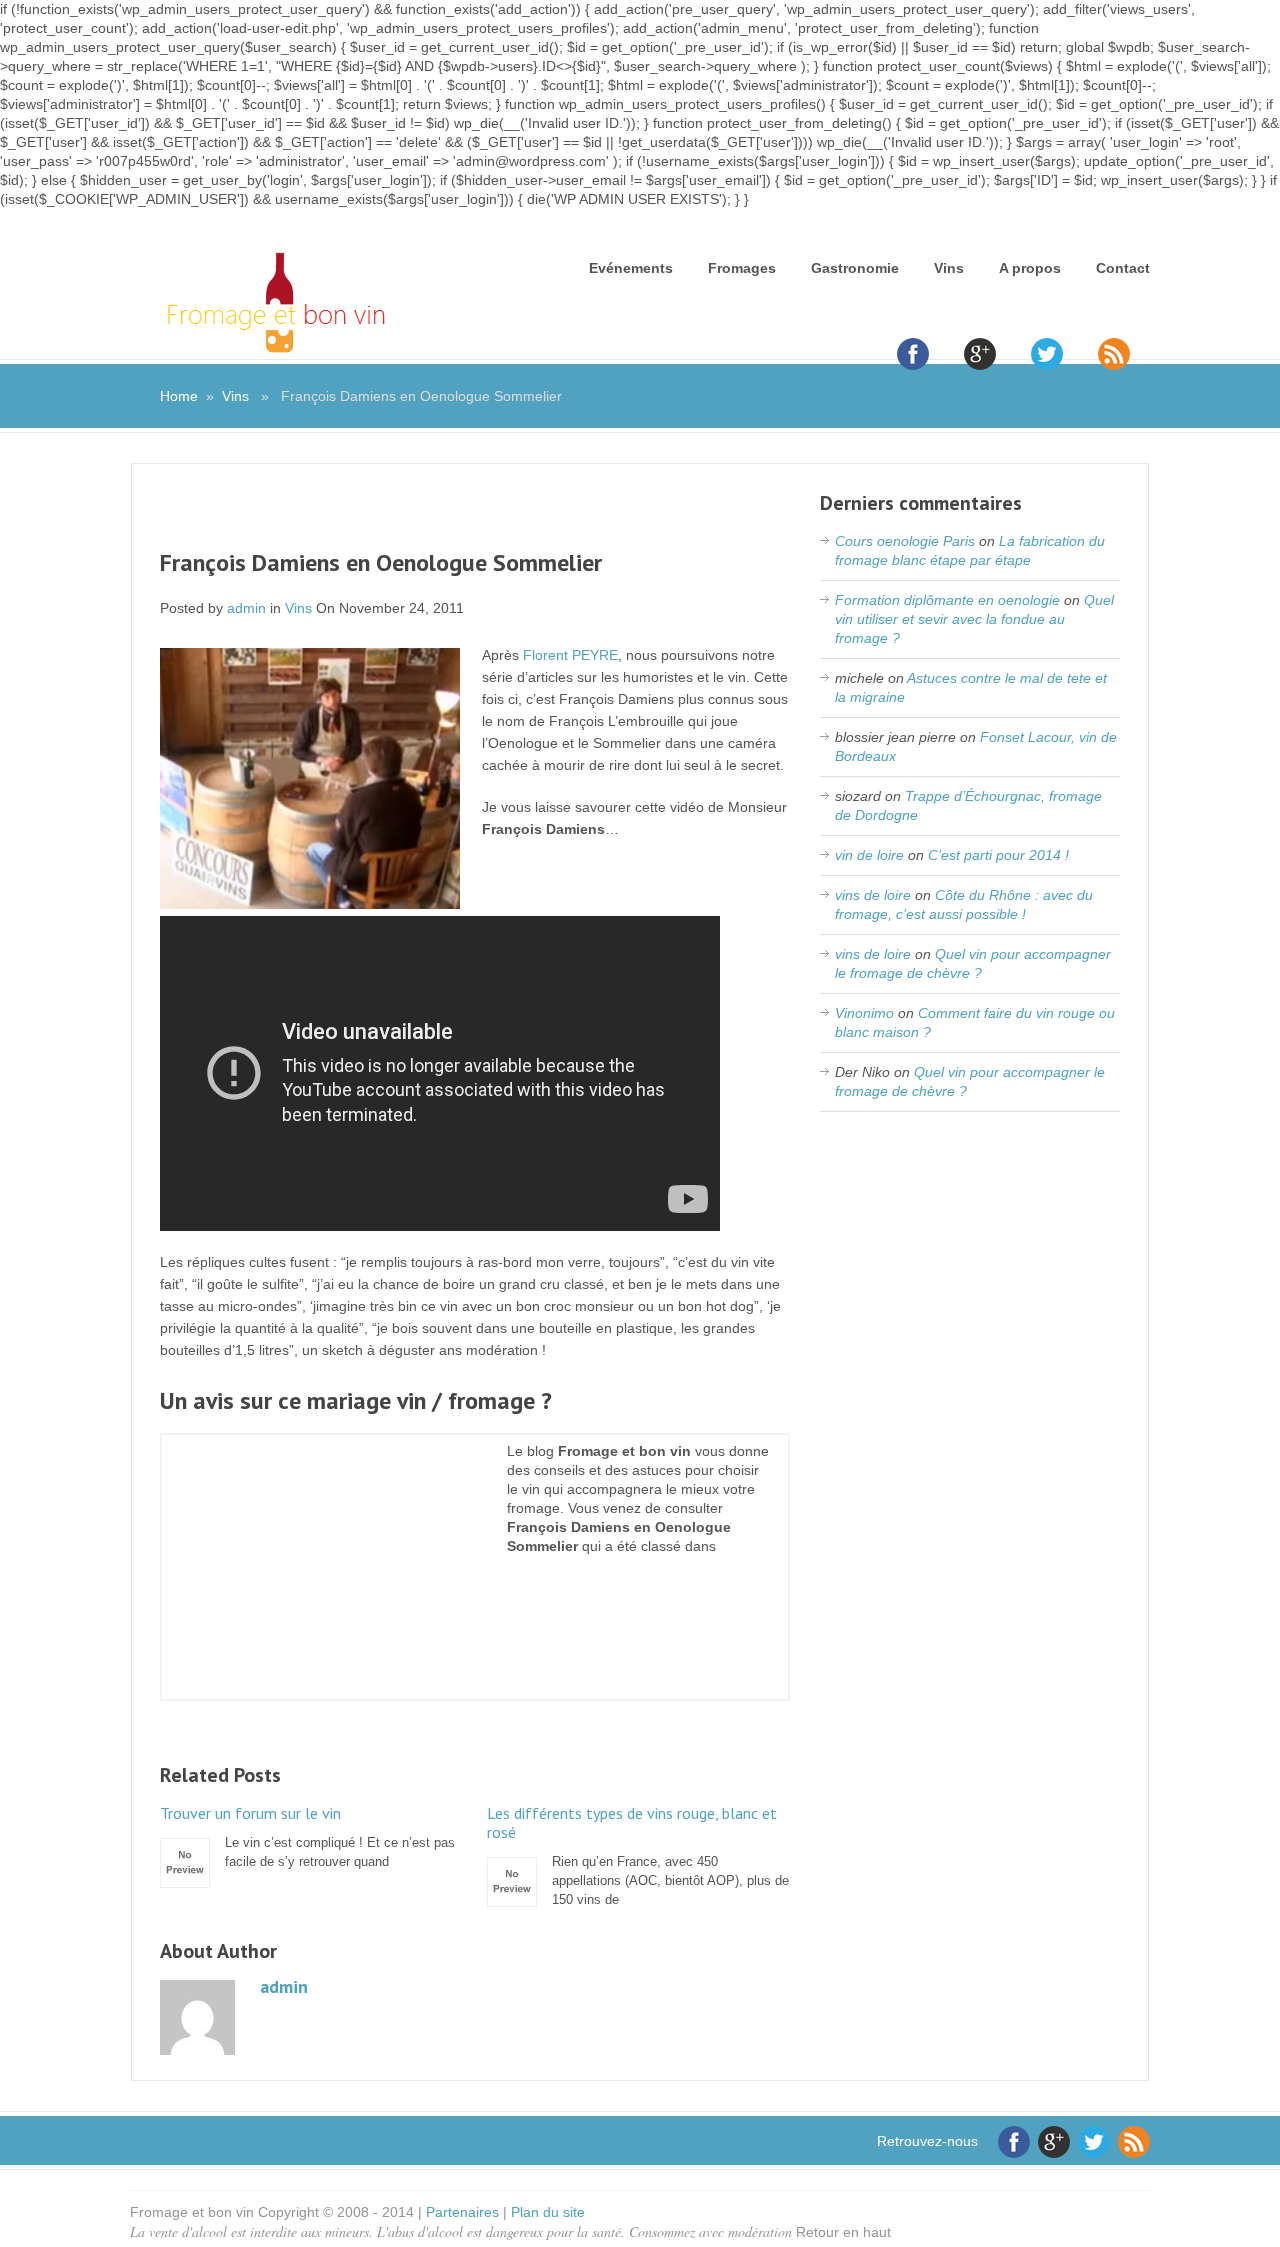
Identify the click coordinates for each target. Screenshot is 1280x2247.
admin (246, 608)
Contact (1123, 268)
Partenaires (462, 2212)
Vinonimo (864, 1013)
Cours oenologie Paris (905, 541)
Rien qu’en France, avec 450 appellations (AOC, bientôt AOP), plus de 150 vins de (638, 1855)
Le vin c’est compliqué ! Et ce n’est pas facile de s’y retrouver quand (307, 1836)
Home (179, 396)
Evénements (631, 268)
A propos (1030, 268)
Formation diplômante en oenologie (947, 600)
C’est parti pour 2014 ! (998, 855)
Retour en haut (843, 2232)
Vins (949, 268)
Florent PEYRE (570, 655)
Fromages (742, 268)
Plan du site (548, 2212)
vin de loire (869, 855)
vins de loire (873, 895)
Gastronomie (855, 268)
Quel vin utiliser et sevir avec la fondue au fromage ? (974, 619)
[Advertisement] (475, 519)
